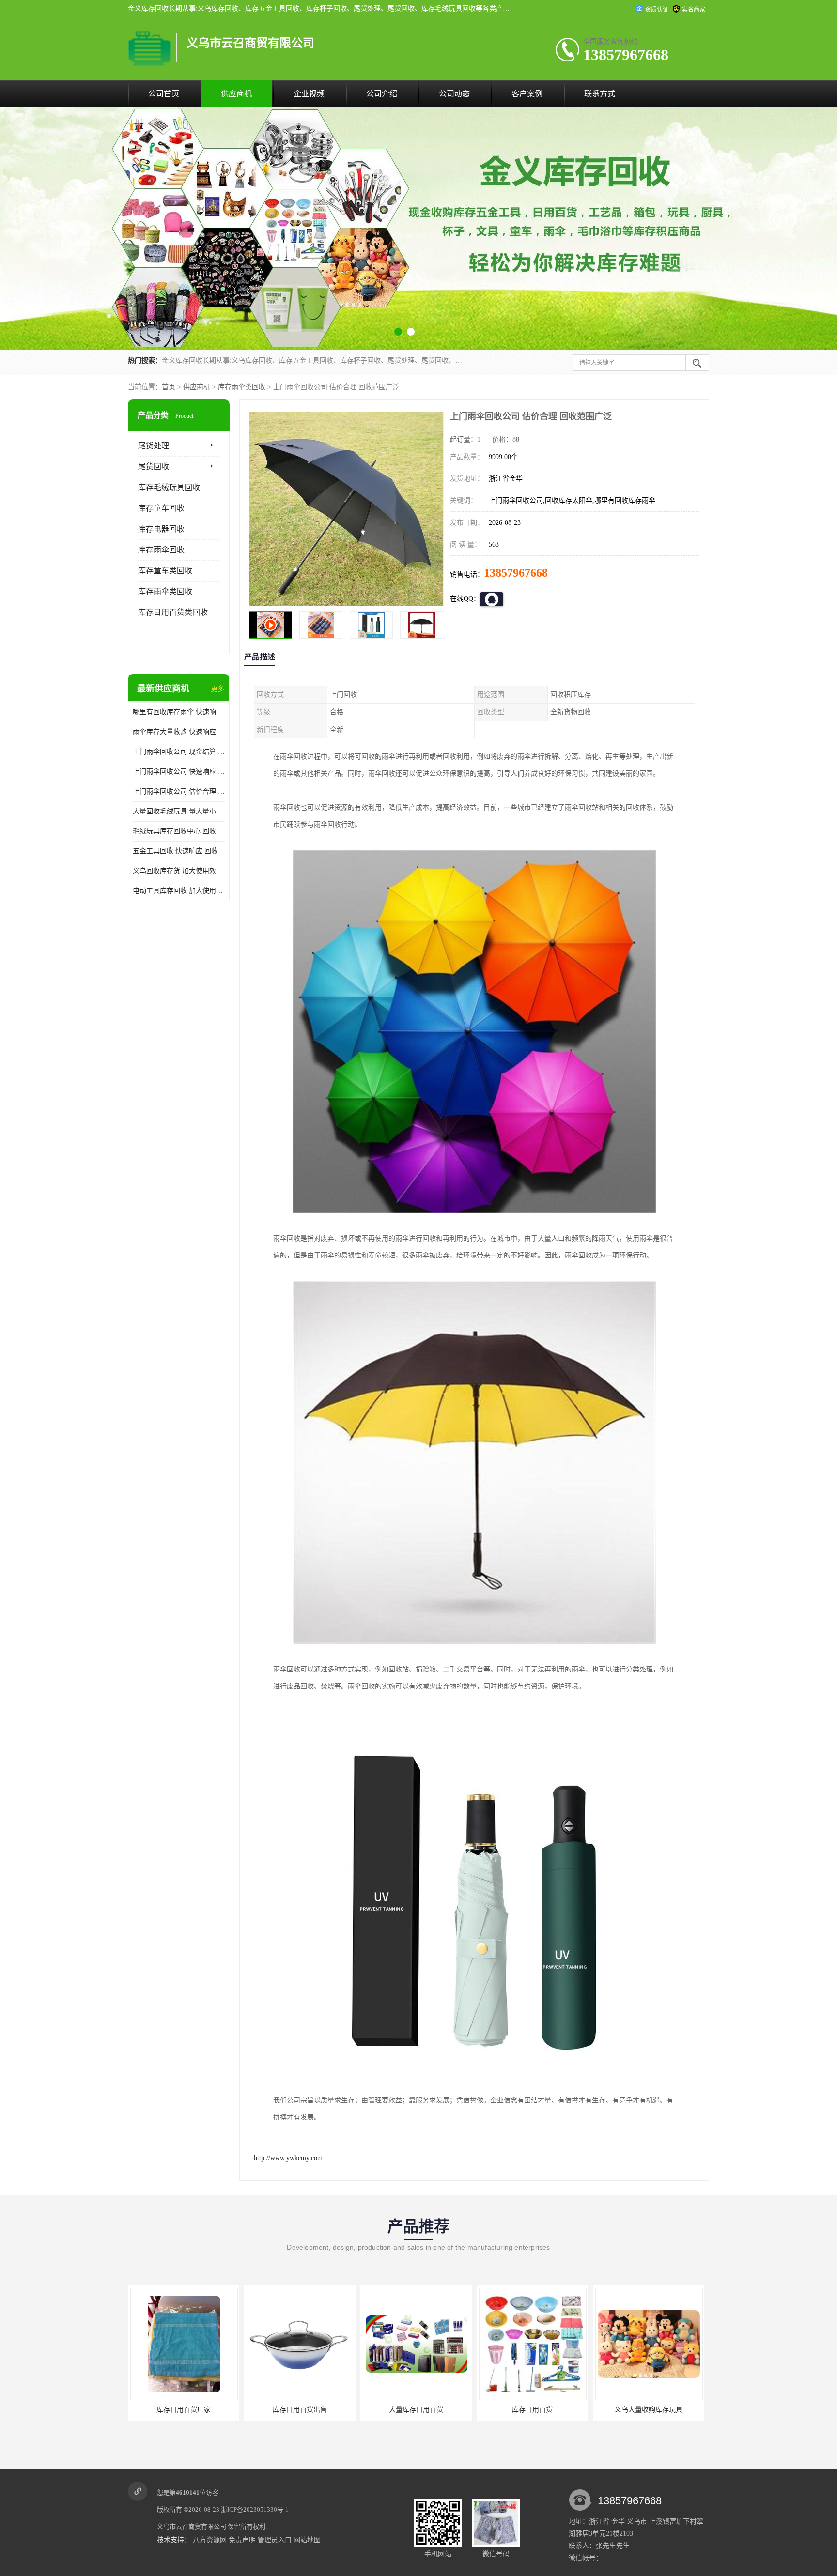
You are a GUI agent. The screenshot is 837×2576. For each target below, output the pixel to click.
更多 (217, 689)
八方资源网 (210, 2540)
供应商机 (236, 94)
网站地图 (307, 2540)
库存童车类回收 (165, 571)
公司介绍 (382, 94)
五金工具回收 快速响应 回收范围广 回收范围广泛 (179, 851)
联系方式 (600, 94)
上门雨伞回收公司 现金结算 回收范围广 (179, 752)
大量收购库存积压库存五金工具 (649, 2410)
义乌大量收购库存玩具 (416, 2410)
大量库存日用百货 (184, 2410)
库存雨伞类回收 (242, 387)
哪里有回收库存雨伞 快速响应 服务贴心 (179, 712)
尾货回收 (154, 467)
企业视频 (309, 94)
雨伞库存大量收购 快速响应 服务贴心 (179, 732)
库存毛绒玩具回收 (169, 487)
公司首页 (164, 94)
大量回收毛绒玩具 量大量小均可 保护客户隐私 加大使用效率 (179, 811)
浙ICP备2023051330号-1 (255, 2509)
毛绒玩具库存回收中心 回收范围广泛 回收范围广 (179, 831)
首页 (169, 387)
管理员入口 (275, 2540)
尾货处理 (154, 446)
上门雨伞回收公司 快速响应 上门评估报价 (179, 772)
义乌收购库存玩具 (532, 2410)
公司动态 (454, 94)
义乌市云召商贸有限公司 (192, 2526)
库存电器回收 (161, 529)
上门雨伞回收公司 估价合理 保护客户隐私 (179, 791)
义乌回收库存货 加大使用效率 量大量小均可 (179, 871)
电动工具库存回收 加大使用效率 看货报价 (179, 891)
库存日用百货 (300, 2410)
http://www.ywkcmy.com (288, 2158)
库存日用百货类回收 (173, 612)
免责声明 (242, 2540)
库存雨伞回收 (161, 550)
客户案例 (527, 94)
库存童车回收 (161, 508)
